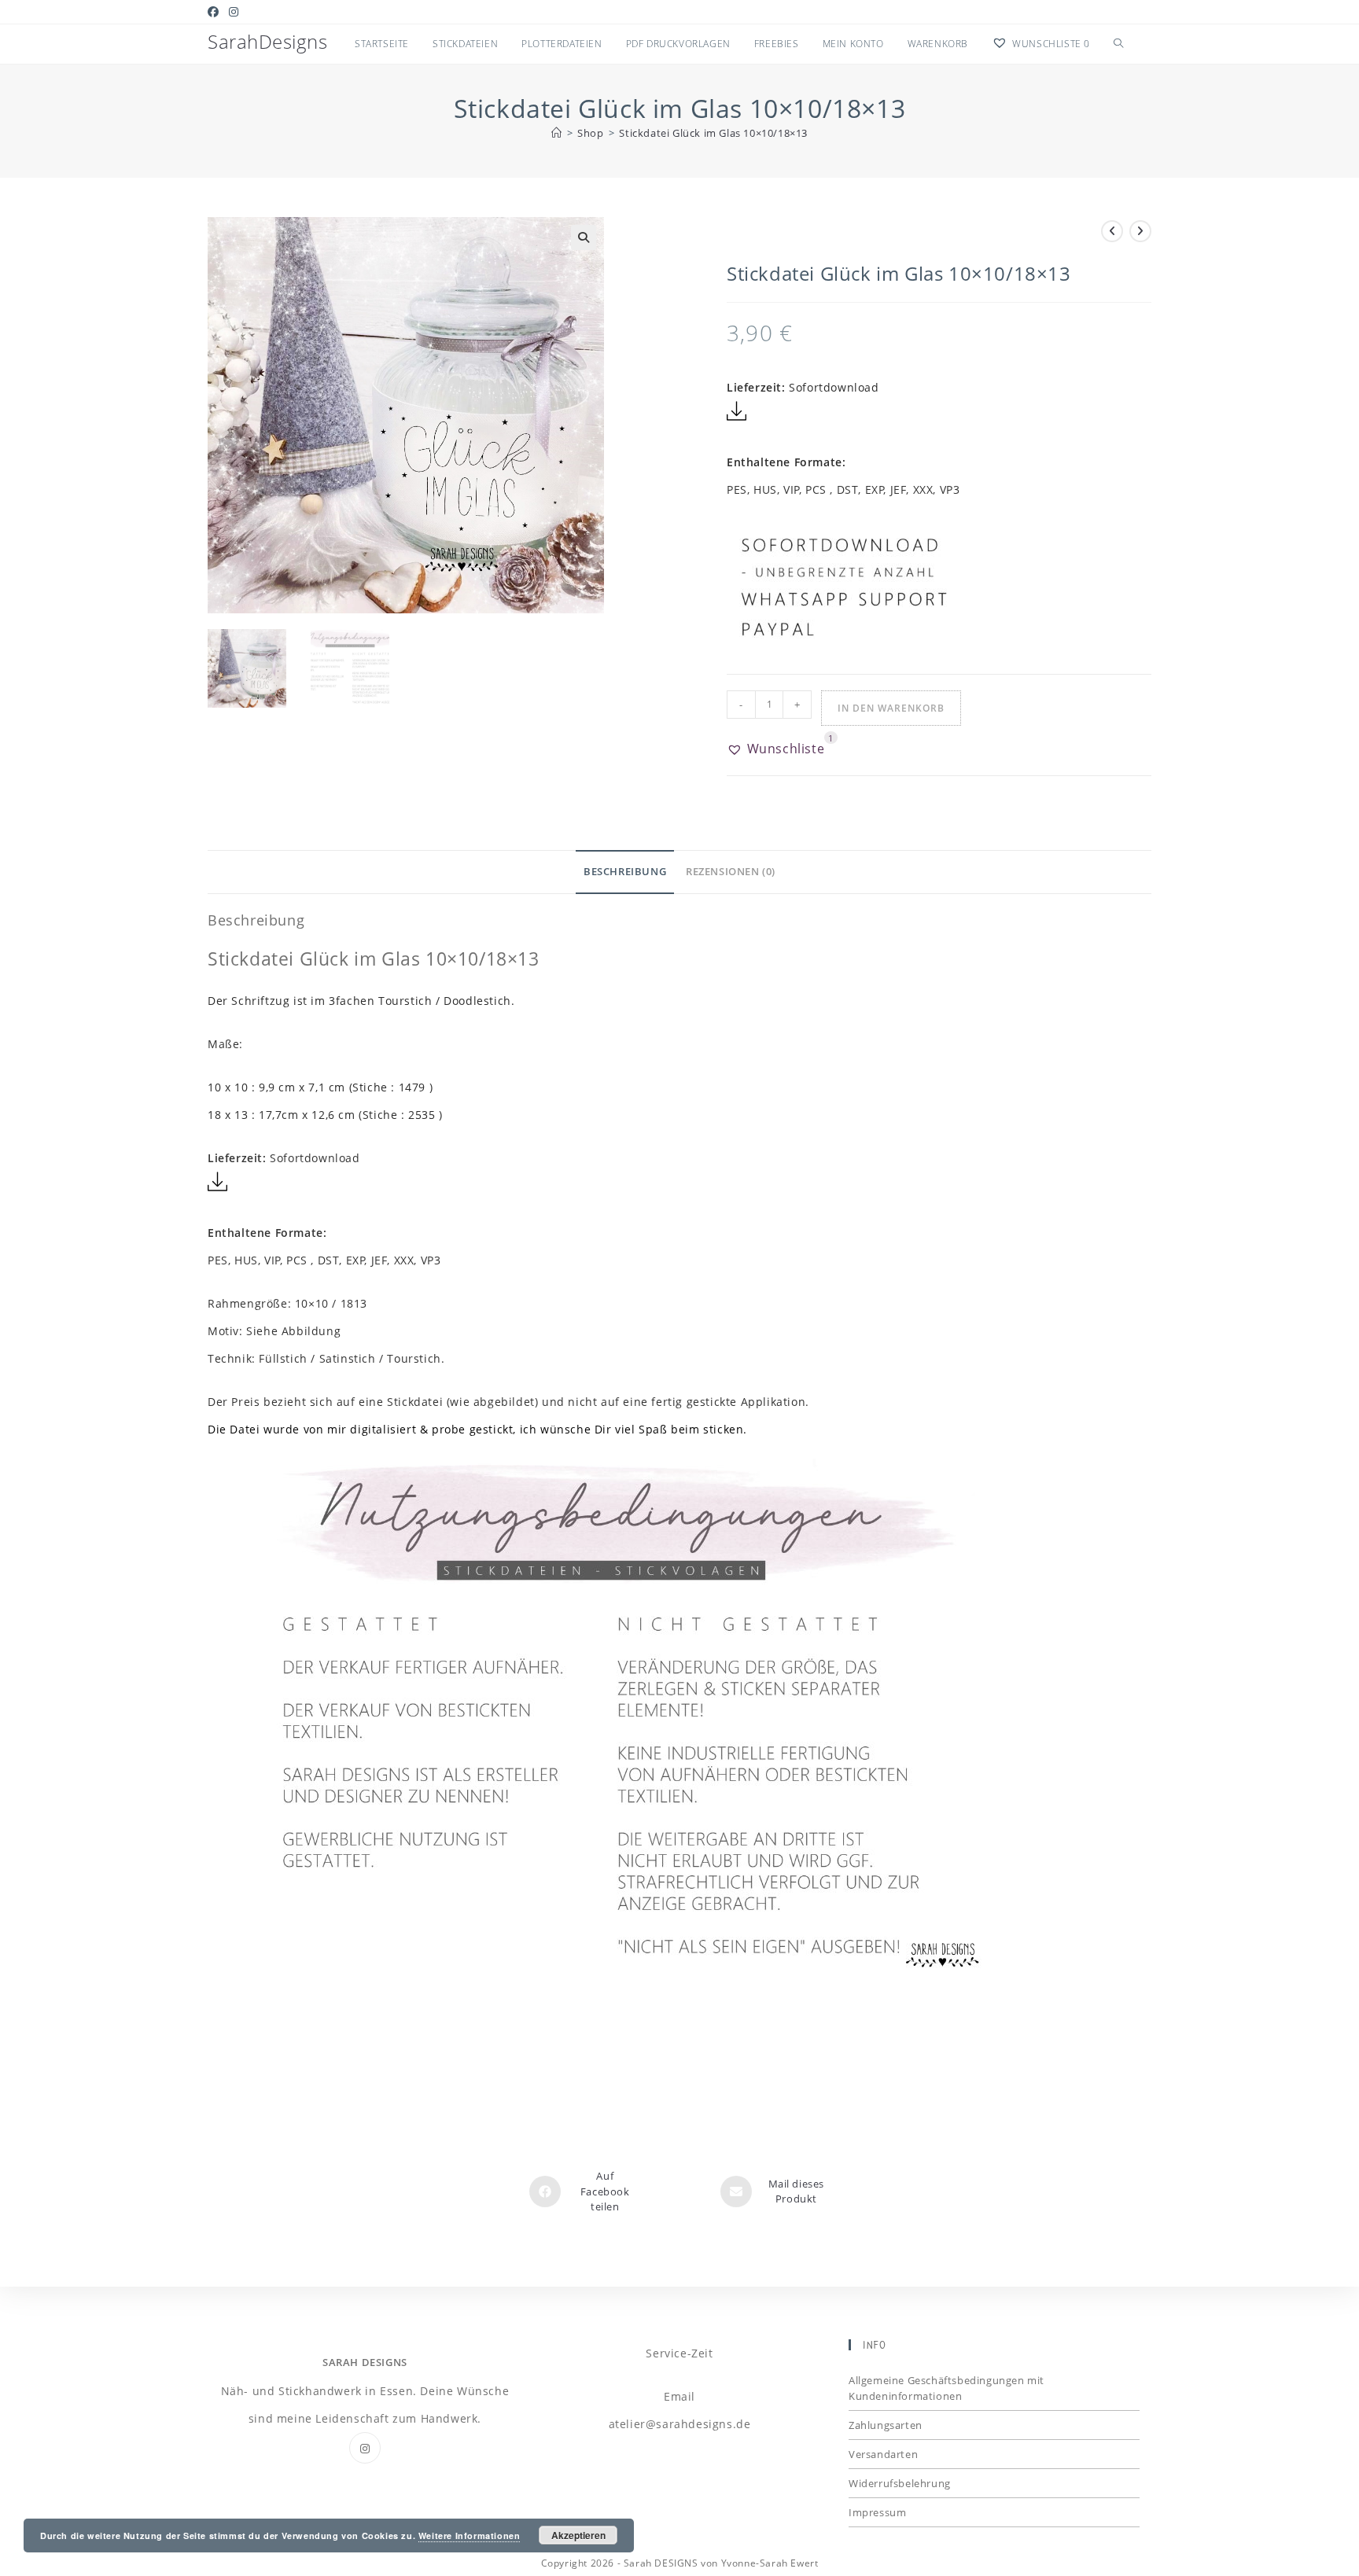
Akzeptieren (578, 2535)
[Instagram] (365, 2448)
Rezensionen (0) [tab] (731, 872)
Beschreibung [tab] (625, 872)
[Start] (557, 133)
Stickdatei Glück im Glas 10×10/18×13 (713, 133)
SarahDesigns (267, 41)
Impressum (877, 2512)
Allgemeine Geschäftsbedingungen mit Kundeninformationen (947, 2388)
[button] (584, 237)
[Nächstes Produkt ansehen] (1140, 231)
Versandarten (883, 2454)
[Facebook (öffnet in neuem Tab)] (216, 12)
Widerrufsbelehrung (900, 2483)
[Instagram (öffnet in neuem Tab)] (234, 12)
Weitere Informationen (470, 2536)
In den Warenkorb (891, 708)
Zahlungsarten (886, 2425)
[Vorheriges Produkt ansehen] (1112, 231)
